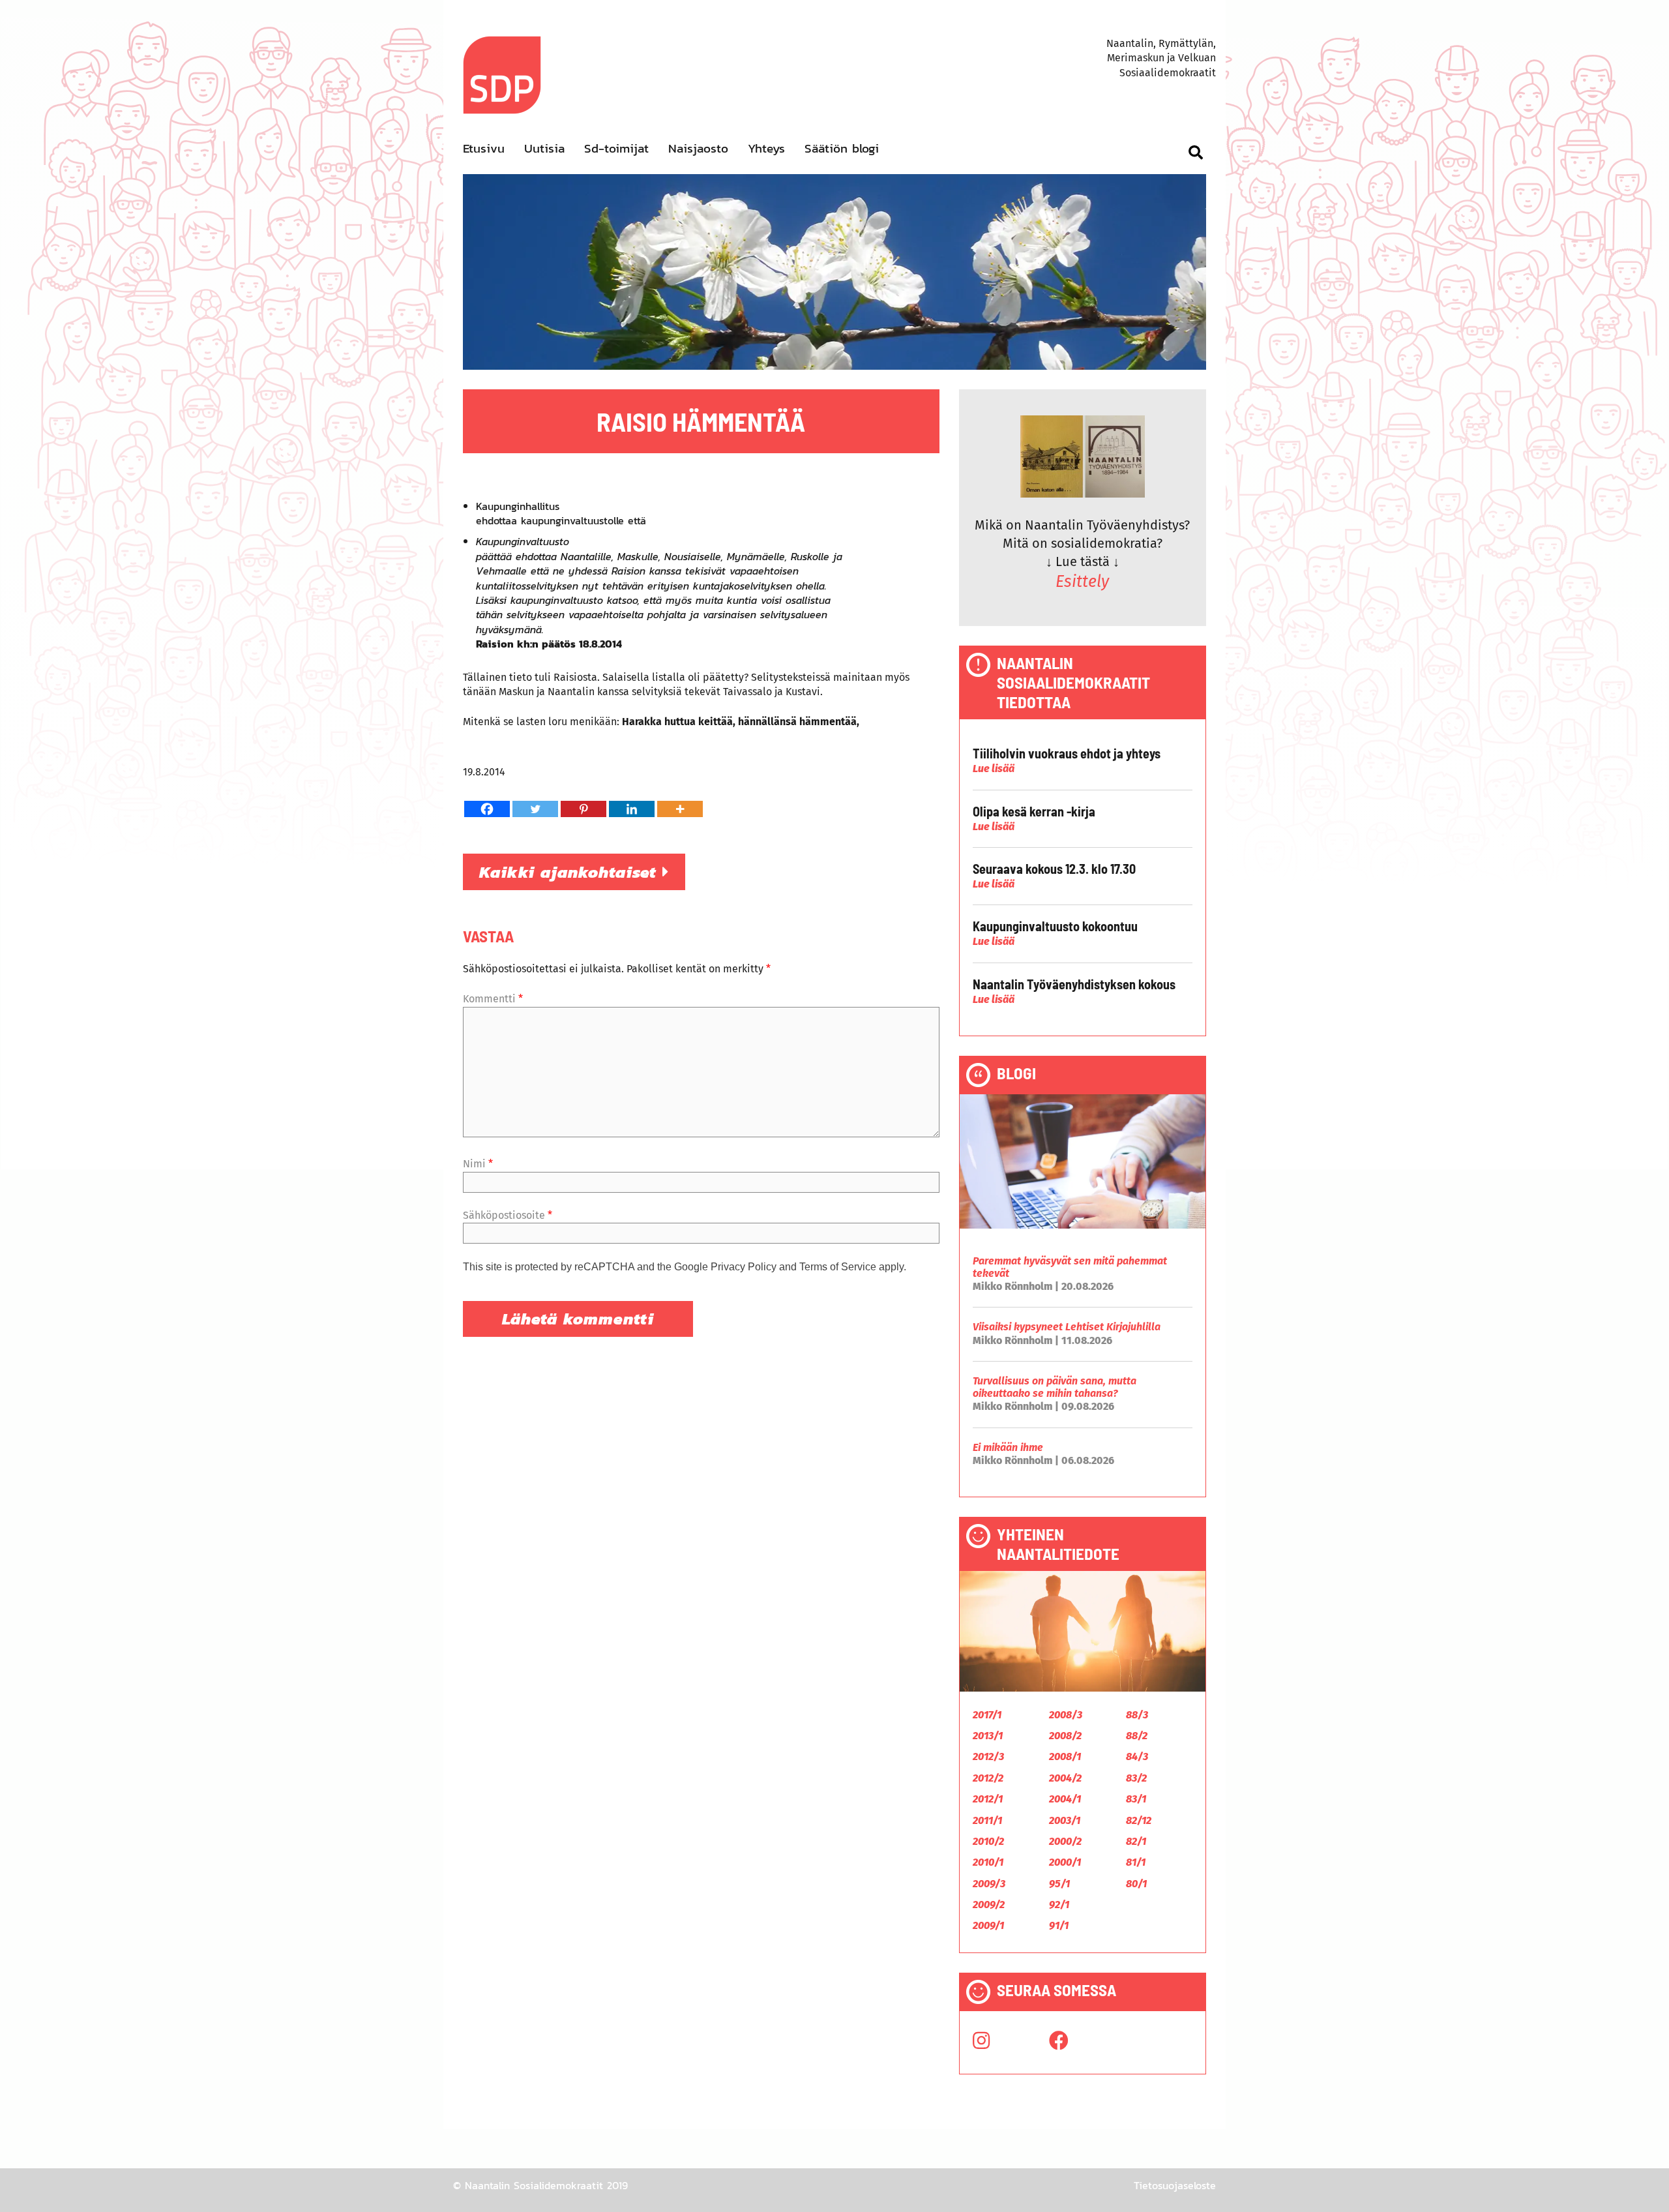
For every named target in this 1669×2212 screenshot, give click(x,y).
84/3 (1137, 1756)
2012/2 (988, 1778)
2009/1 (988, 1925)
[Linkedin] (632, 809)
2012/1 (988, 1799)
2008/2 (1065, 1736)
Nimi (478, 1164)
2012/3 (988, 1756)
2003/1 (1065, 1820)
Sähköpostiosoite (508, 1215)
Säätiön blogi (842, 148)
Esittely (1082, 582)
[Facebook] (487, 809)
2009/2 (989, 1905)
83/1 (1136, 1799)
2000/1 (1065, 1862)
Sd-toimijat (616, 148)
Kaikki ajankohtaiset (571, 872)
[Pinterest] (583, 809)
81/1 (1136, 1862)
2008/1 (1065, 1756)
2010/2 (988, 1841)
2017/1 (987, 1715)
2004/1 (1065, 1799)
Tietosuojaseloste (1175, 2185)
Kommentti (493, 999)
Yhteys (766, 148)
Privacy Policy (744, 1267)
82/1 (1136, 1841)
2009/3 (989, 1884)
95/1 (1059, 1884)
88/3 (1137, 1715)
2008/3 (1066, 1715)
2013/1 (988, 1736)
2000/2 (1065, 1841)
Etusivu (484, 148)
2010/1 (988, 1862)
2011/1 (987, 1820)
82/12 (1139, 1820)
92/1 (1059, 1905)
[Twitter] (535, 809)
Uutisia (544, 148)
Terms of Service (838, 1267)
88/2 (1137, 1736)
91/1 (1059, 1925)
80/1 (1136, 1884)
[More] (680, 809)
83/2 (1136, 1778)
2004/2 (1065, 1778)
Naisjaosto (698, 148)
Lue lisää (994, 769)
